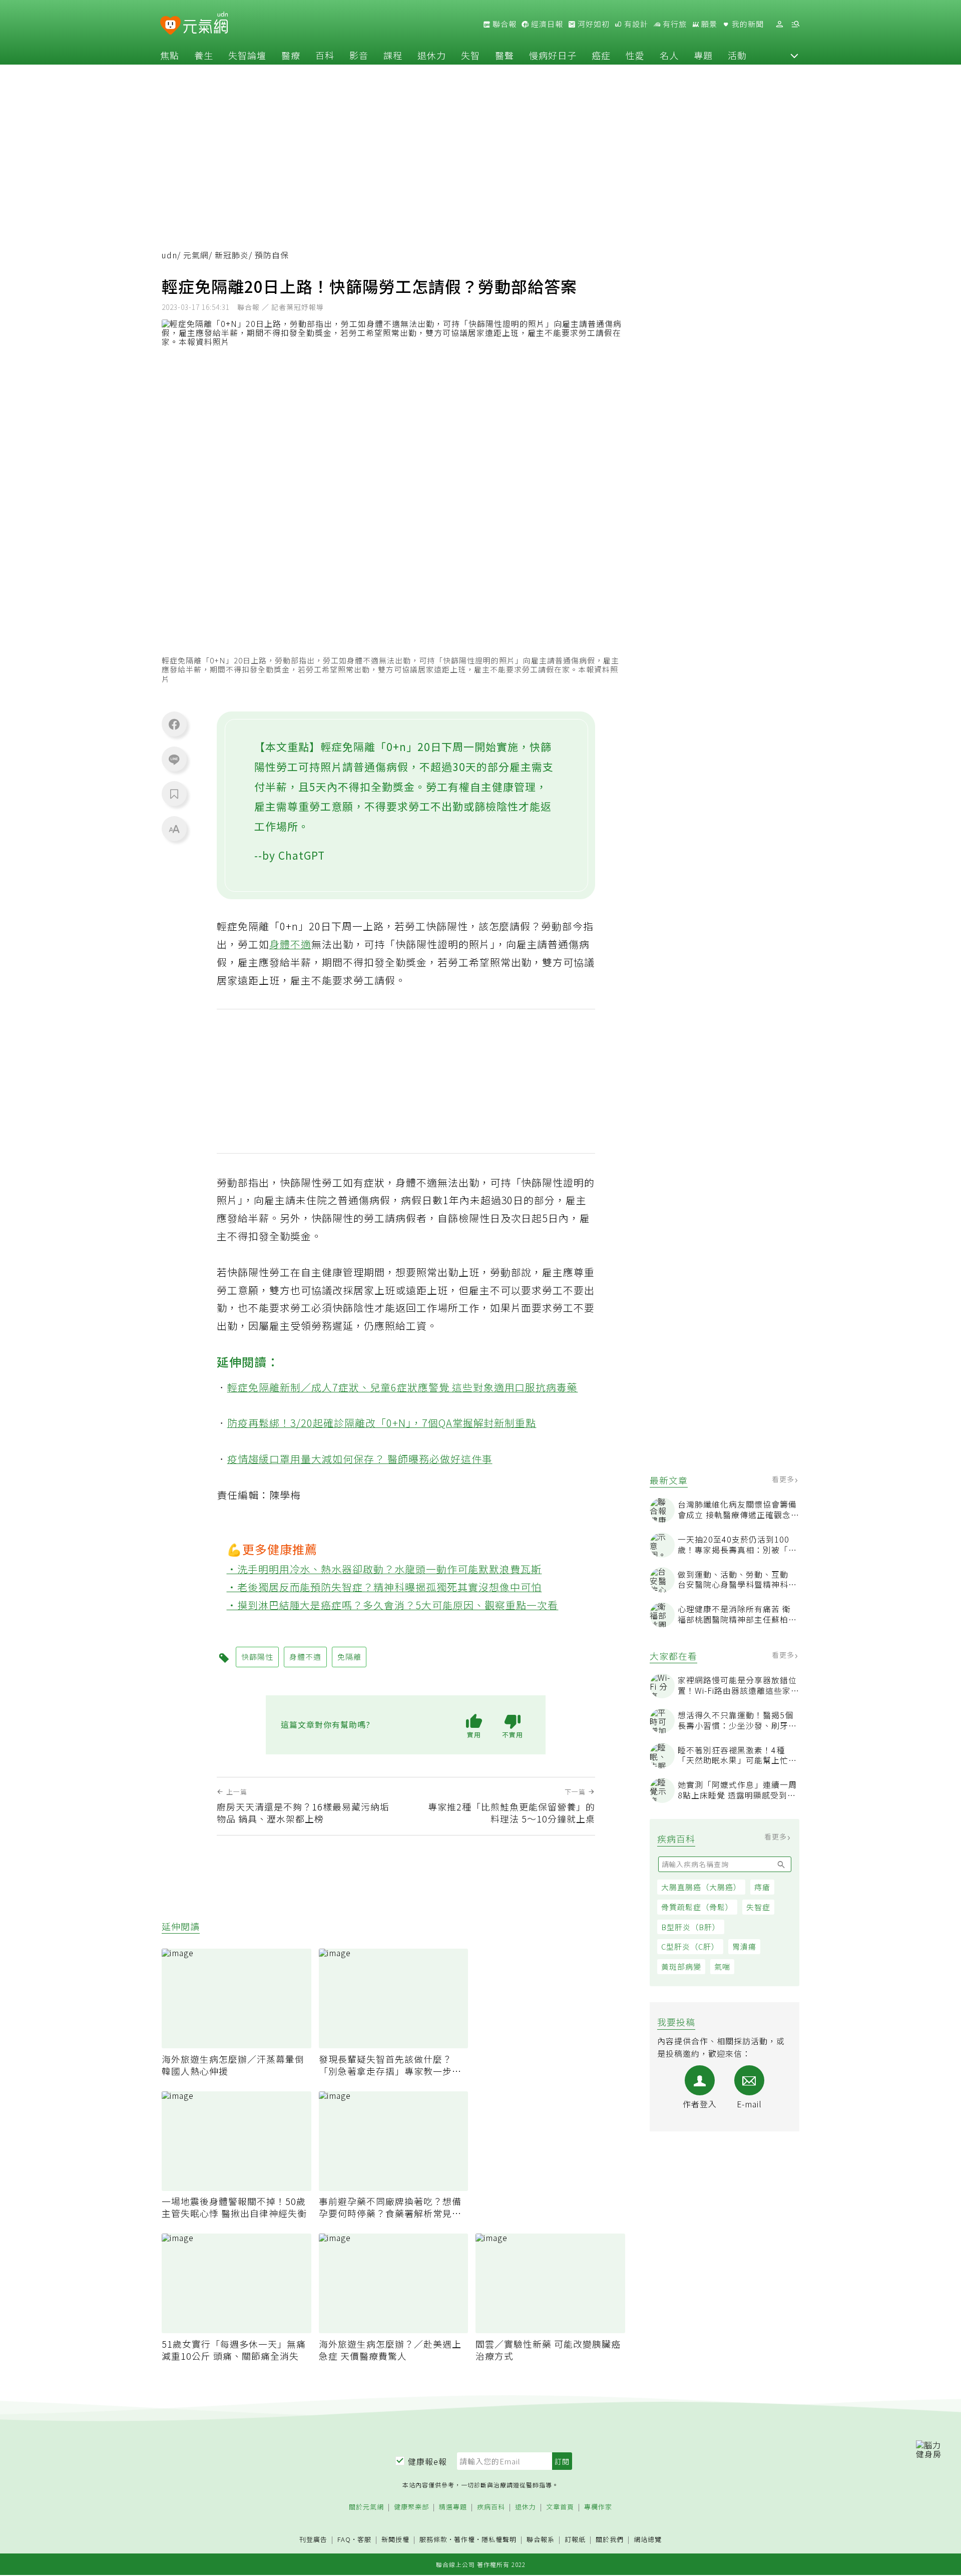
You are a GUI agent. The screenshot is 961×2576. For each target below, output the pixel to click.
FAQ (344, 2539)
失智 (470, 55)
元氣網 (196, 255)
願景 (708, 24)
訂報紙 (575, 2540)
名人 (669, 55)
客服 (364, 2539)
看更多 (784, 1480)
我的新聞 (747, 24)
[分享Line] (174, 759)
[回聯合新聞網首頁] (170, 26)
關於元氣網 (366, 2507)
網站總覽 (648, 2540)
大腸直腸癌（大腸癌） (701, 1887)
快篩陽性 (257, 1657)
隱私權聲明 (499, 2539)
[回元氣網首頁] (205, 24)
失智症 (758, 1907)
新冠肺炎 (232, 255)
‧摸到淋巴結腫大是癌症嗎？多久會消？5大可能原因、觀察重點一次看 (393, 1605)
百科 (325, 55)
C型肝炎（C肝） (690, 1947)
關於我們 (610, 2540)
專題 (703, 55)
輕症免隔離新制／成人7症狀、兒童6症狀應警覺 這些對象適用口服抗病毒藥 (403, 1387)
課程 (393, 55)
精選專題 (453, 2507)
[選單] (795, 24)
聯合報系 (541, 2540)
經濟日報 (546, 24)
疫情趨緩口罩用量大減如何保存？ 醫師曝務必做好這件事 (360, 1459)
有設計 (635, 24)
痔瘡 (762, 1887)
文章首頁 (560, 2507)
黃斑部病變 (681, 1967)
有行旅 (674, 24)
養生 (204, 55)
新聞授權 (395, 2540)
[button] (794, 55)
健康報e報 (427, 2461)
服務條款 (433, 2539)
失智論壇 (247, 55)
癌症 (601, 55)
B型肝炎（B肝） (691, 1927)
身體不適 (290, 944)
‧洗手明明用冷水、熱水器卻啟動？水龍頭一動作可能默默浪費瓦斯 (384, 1569)
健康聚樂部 (411, 2507)
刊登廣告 (313, 2540)
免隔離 (349, 1657)
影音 (359, 55)
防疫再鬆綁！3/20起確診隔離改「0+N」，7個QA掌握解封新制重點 (382, 1423)
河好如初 (593, 24)
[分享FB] (174, 724)
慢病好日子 (553, 55)
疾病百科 (491, 2507)
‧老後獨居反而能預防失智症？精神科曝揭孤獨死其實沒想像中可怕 (384, 1587)
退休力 (432, 55)
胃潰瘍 (744, 1947)
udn (169, 255)
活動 (737, 55)
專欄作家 (598, 2507)
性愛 (635, 55)
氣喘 (722, 1967)
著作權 (464, 2539)
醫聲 (505, 55)
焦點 (170, 55)
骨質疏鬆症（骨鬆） (697, 1907)
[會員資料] (779, 24)
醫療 (291, 55)
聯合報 (504, 24)
